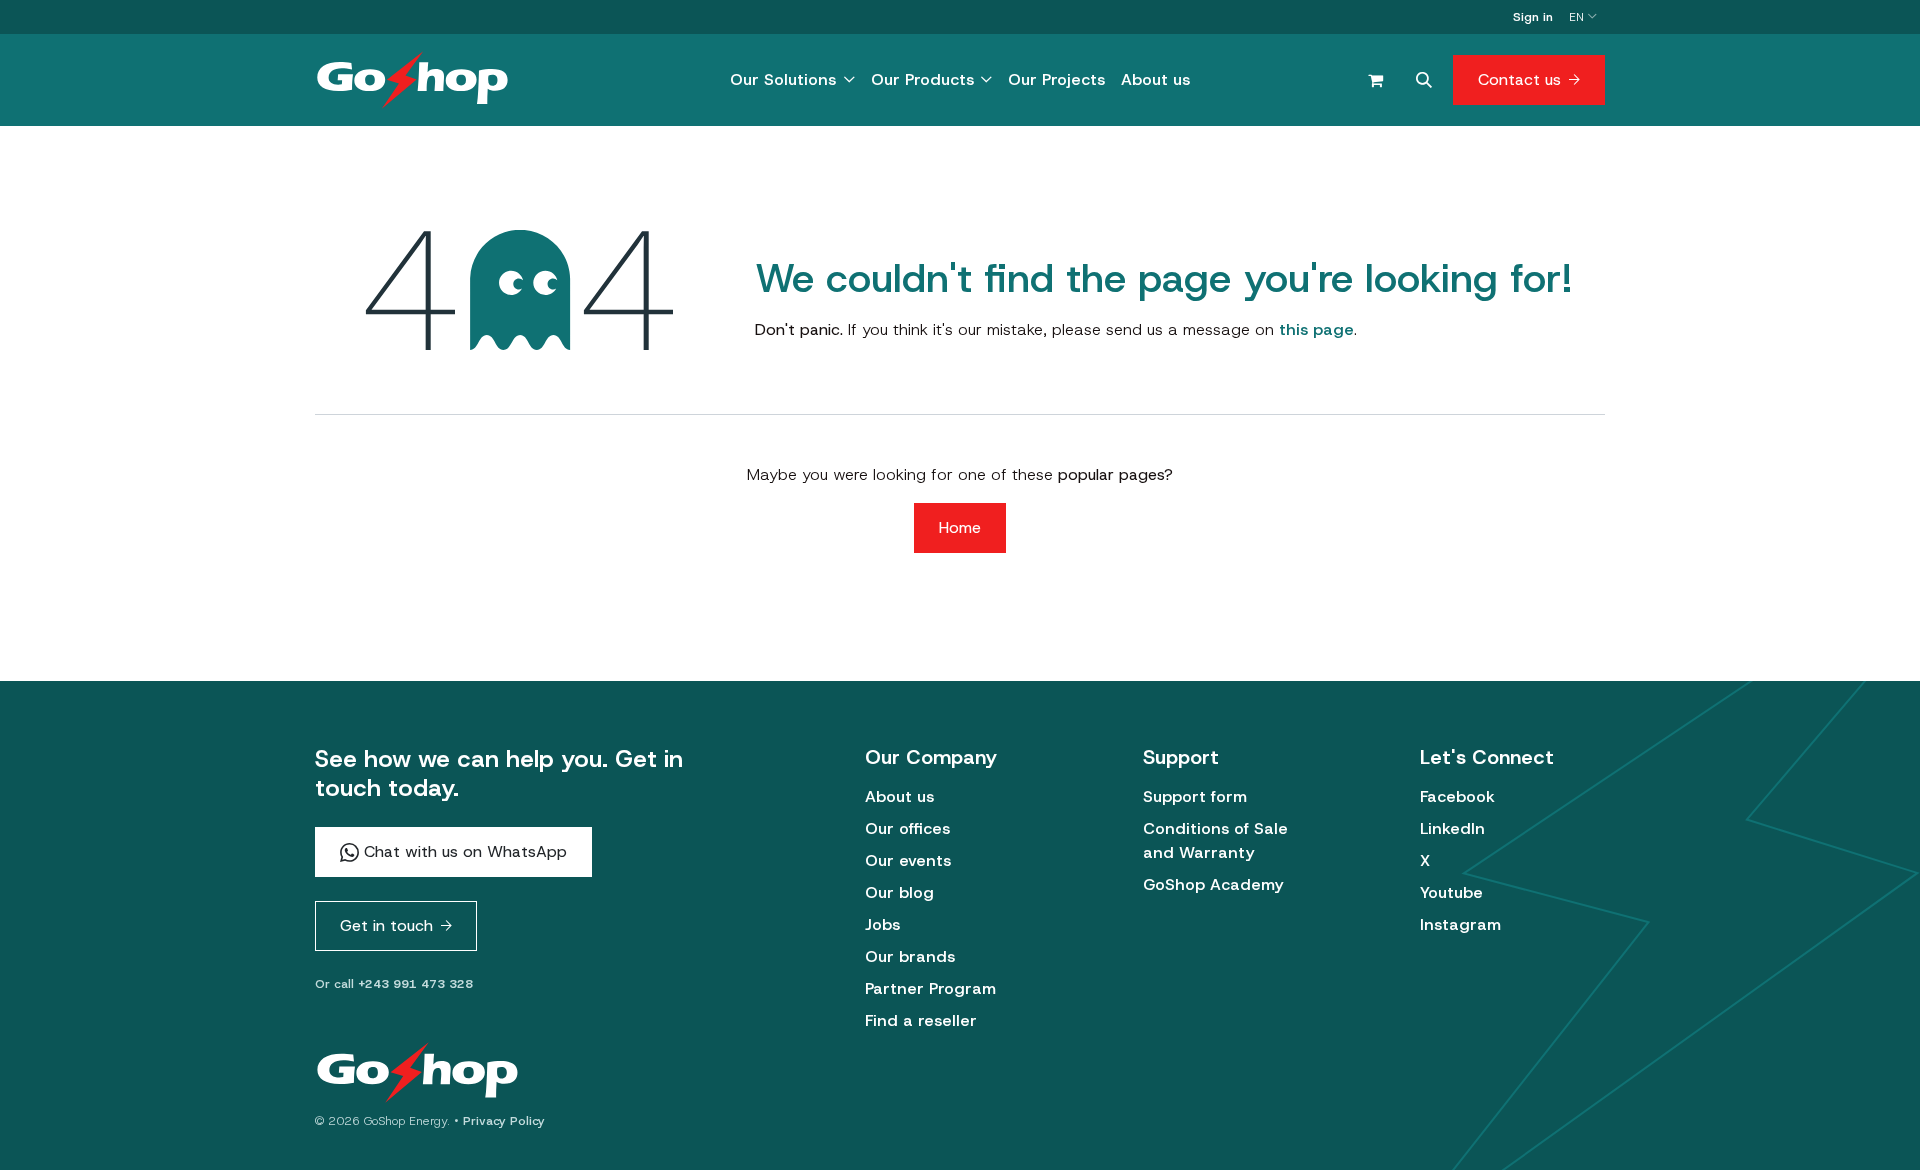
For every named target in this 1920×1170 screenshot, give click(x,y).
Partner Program (930, 988)
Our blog (899, 892)
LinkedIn (1452, 828)
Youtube (1451, 892)
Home (960, 527)
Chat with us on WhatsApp (463, 851)
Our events (908, 860)
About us (899, 796)
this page (1316, 329)
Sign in (1533, 17)
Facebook (1457, 796)
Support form (1195, 796)
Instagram (1460, 924)
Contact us (1519, 79)
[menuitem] (792, 80)
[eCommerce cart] (1375, 80)
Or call (394, 984)
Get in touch (386, 925)
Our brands (910, 956)
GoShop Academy (1213, 884)
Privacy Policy (504, 1121)
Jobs (882, 924)
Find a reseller (921, 1020)
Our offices (907, 828)
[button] (1424, 80)
